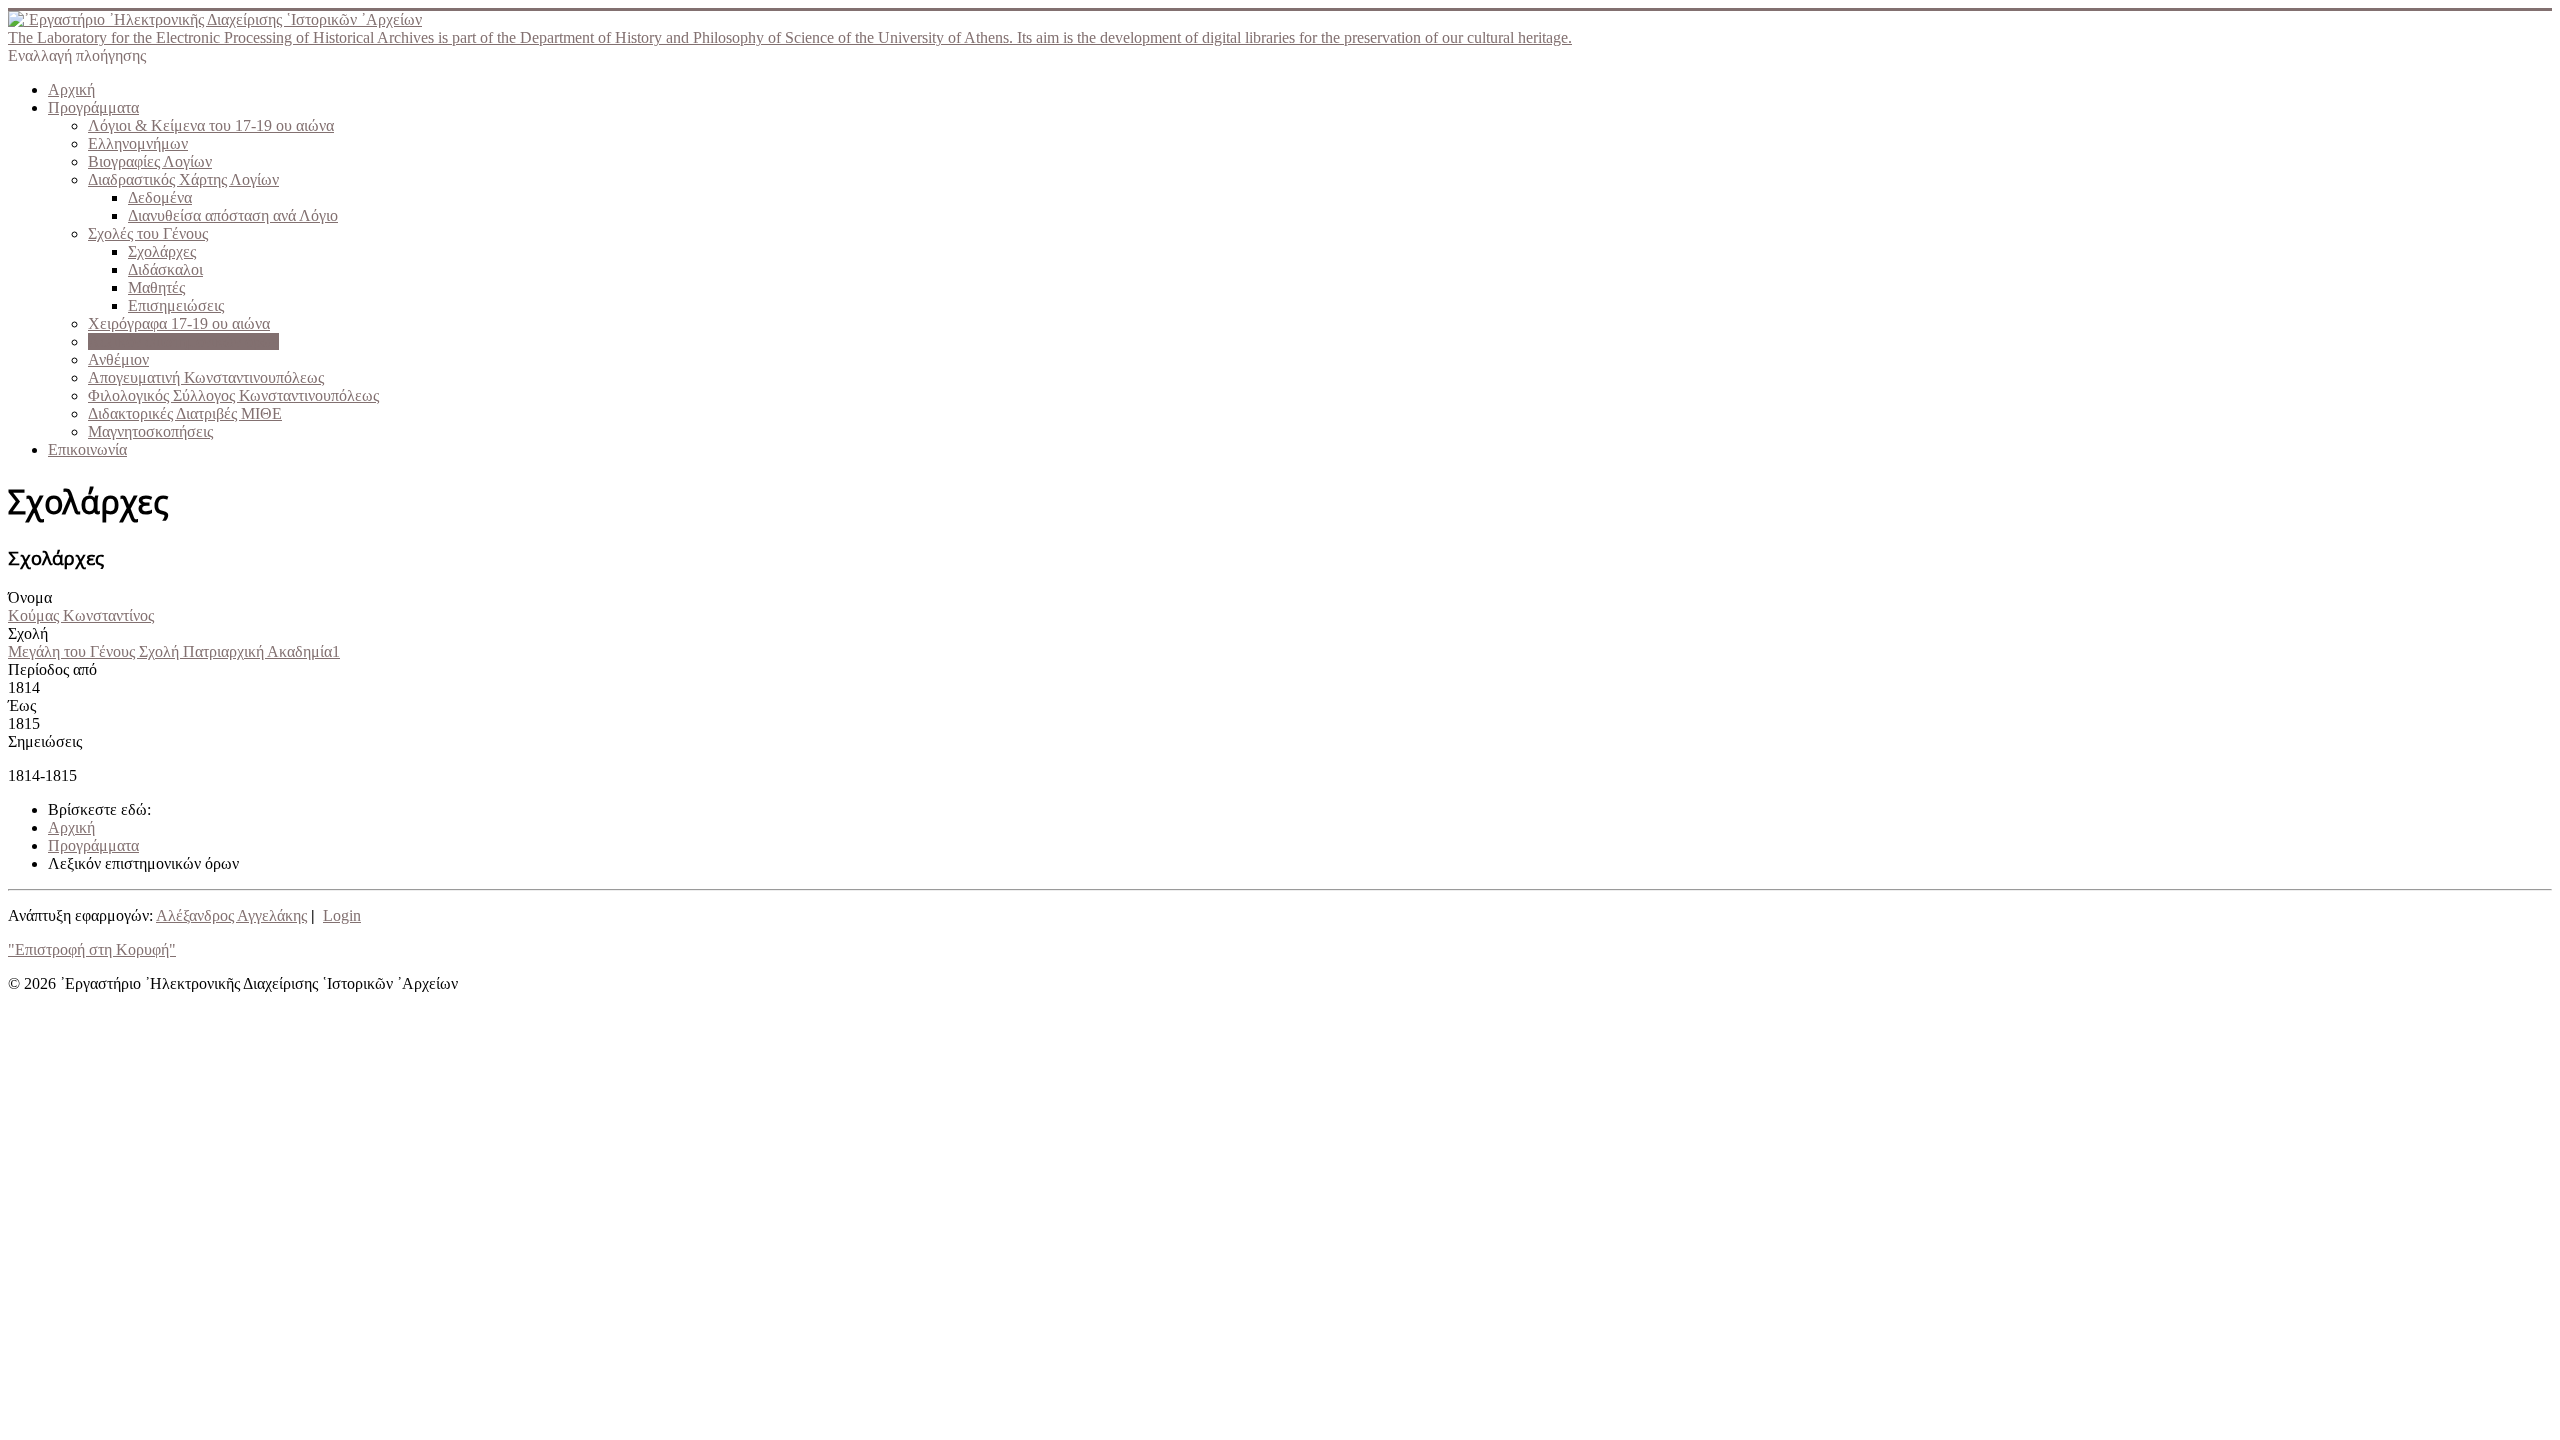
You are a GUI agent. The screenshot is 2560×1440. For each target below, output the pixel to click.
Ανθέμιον (118, 359)
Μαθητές (156, 287)
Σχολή (28, 633)
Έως (22, 705)
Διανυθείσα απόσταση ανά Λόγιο (233, 215)
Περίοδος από (52, 669)
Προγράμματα (93, 107)
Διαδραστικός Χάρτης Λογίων (183, 179)
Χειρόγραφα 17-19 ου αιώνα (179, 323)
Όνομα (30, 597)
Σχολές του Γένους (148, 233)
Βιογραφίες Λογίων (150, 161)
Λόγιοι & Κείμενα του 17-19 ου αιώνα (211, 125)
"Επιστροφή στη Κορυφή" (92, 949)
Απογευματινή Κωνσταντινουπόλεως (206, 377)
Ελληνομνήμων (138, 143)
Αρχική (71, 89)
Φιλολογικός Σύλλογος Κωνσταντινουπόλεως (233, 395)
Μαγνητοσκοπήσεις (150, 431)
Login (342, 915)
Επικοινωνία (87, 449)
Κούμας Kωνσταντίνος (81, 615)
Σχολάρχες (162, 251)
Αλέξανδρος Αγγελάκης (231, 915)
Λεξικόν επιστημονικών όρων (183, 341)
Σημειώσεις (45, 741)
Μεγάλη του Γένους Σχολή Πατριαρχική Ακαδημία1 (174, 651)
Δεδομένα (160, 197)
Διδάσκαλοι (165, 269)
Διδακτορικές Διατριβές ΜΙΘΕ (185, 413)
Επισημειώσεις (176, 305)
